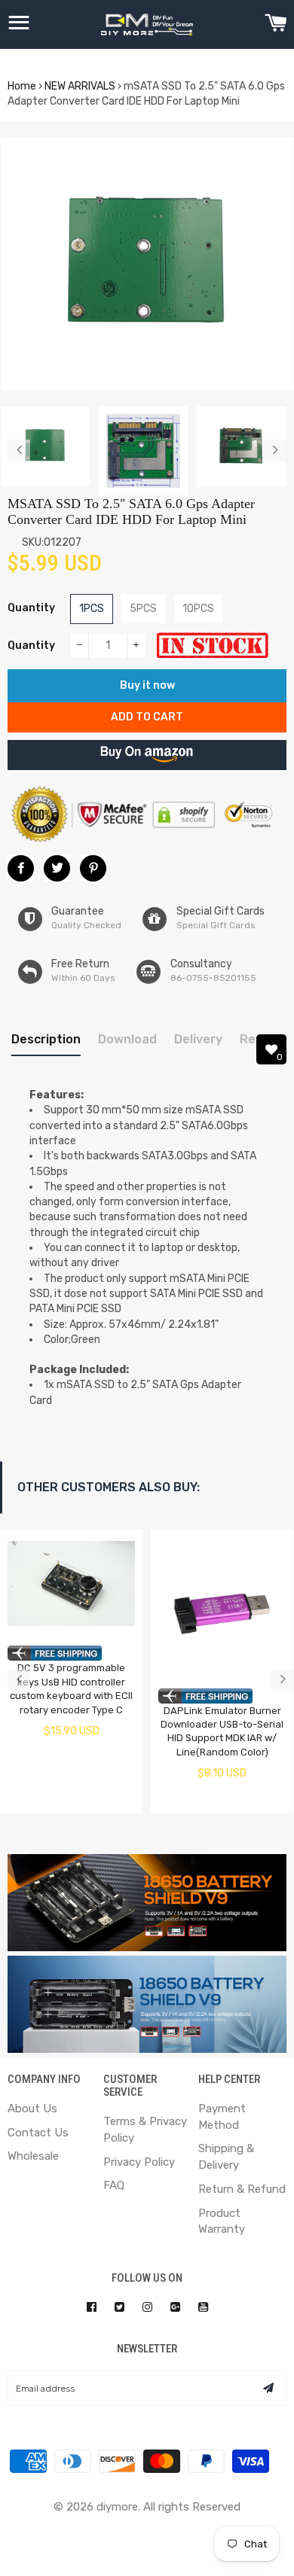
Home (22, 86)
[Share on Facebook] (21, 868)
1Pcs (92, 609)
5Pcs (143, 609)
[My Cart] (276, 25)
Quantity (31, 608)
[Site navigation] (19, 25)
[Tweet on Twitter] (57, 868)
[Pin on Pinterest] (93, 868)
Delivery (198, 1039)
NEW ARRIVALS (80, 86)
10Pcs (198, 609)
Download (127, 1039)
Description (46, 1039)
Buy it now (147, 685)
